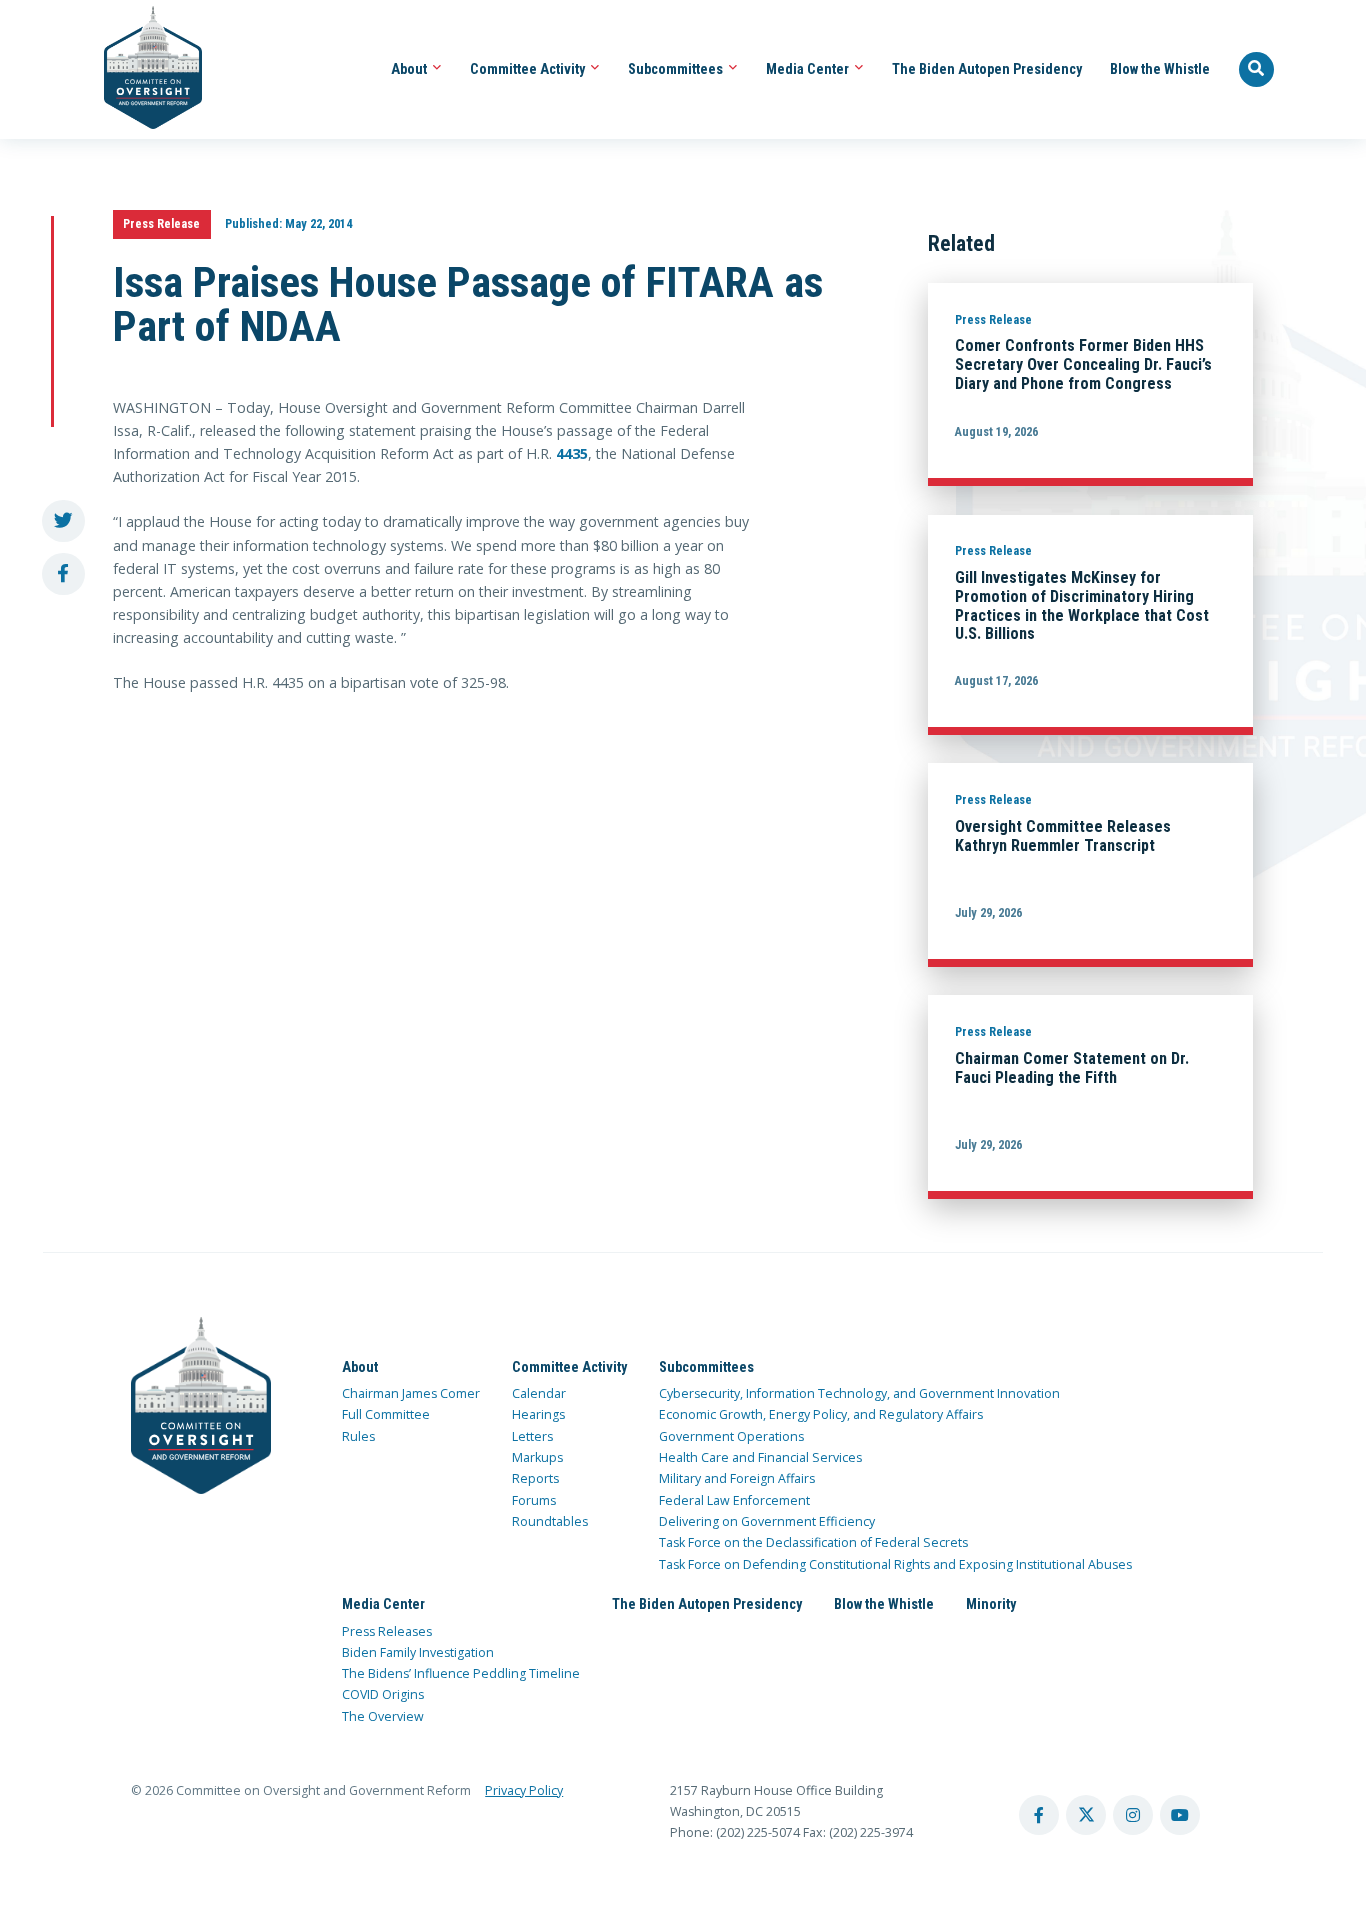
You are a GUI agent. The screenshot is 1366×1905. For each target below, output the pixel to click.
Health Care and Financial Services (760, 1457)
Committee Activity (529, 69)
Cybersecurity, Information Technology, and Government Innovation (859, 1393)
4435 (572, 453)
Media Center (809, 69)
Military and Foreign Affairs (737, 1478)
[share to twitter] (63, 521)
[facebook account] (1039, 1815)
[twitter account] (1086, 1815)
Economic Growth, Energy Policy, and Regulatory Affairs (821, 1414)
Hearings (538, 1414)
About (410, 69)
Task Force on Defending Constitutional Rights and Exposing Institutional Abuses (895, 1564)
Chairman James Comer (411, 1393)
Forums (534, 1500)
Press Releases (387, 1631)
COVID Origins (383, 1694)
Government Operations (731, 1436)
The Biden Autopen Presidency (987, 69)
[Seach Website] (1257, 70)
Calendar (539, 1393)
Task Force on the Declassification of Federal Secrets (813, 1542)
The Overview (383, 1716)
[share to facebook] (63, 574)
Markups (537, 1457)
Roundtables (550, 1521)
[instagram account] (1133, 1815)
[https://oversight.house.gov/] (142, 69)
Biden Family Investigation (418, 1652)
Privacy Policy (524, 1790)
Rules (358, 1436)
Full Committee (386, 1414)
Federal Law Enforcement (734, 1500)
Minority (991, 1604)
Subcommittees (677, 69)
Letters (532, 1436)
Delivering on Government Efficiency (767, 1521)
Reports (535, 1478)
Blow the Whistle (1160, 69)
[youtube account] (1180, 1815)
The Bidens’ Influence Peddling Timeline (461, 1673)
